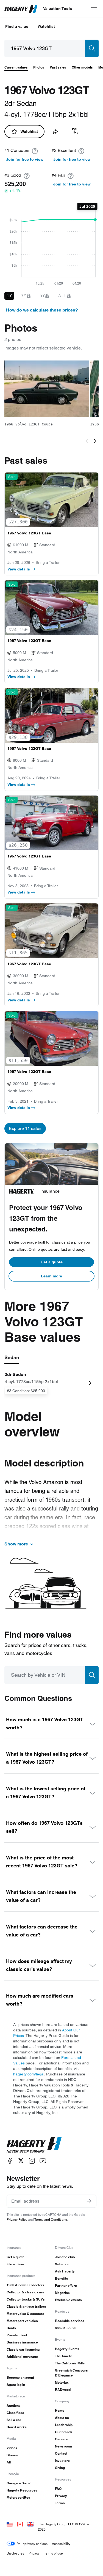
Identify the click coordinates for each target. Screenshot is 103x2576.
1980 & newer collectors (26, 2285)
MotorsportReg (18, 2497)
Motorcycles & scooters (25, 2314)
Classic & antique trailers (26, 2306)
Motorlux (62, 2382)
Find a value (17, 26)
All (9, 2462)
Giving (60, 2468)
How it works (17, 2427)
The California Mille (70, 2363)
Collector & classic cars (25, 2292)
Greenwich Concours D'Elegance (71, 2373)
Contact (61, 2453)
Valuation (62, 2264)
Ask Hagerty (65, 2271)
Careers (61, 2439)
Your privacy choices (32, 2544)
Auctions (14, 2406)
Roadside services (70, 2321)
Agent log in (16, 2385)
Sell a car (14, 2420)
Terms (60, 2503)
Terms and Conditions (51, 2219)
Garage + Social (19, 2483)
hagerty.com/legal (29, 2074)
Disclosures (15, 2553)
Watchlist (46, 26)
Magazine (62, 2293)
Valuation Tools (58, 9)
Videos (12, 2448)
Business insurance (22, 2342)
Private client (17, 2335)
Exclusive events (68, 2300)
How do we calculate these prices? (42, 310)
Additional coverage (22, 2357)
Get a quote (52, 1262)
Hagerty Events (67, 2349)
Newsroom (63, 2446)
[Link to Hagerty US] (10, 2524)
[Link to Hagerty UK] (30, 2524)
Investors (62, 2461)
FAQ (58, 2489)
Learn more (51, 1276)
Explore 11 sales (25, 1128)
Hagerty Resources (22, 2490)
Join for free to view (25, 159)
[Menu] (94, 9)
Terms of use (53, 2553)
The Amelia (64, 2356)
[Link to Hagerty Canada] (20, 2524)
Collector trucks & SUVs (26, 2299)
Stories (12, 2455)
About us (62, 2418)
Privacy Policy (17, 2219)
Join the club (65, 2257)
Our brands (64, 2432)
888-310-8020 (66, 2328)
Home (60, 2410)
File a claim (15, 2264)
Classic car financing (23, 2349)
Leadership (64, 2425)
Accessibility (61, 2544)
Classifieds (15, 2413)
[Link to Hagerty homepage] (34, 2145)
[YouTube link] (43, 2161)
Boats (11, 2328)
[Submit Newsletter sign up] (89, 2201)
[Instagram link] (32, 2161)
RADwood (63, 2390)
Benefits (62, 2278)
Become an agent (20, 2377)
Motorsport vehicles (22, 2321)
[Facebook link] (10, 2161)
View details (19, 569)
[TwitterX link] (21, 2161)
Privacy (61, 2496)
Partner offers (66, 2286)
